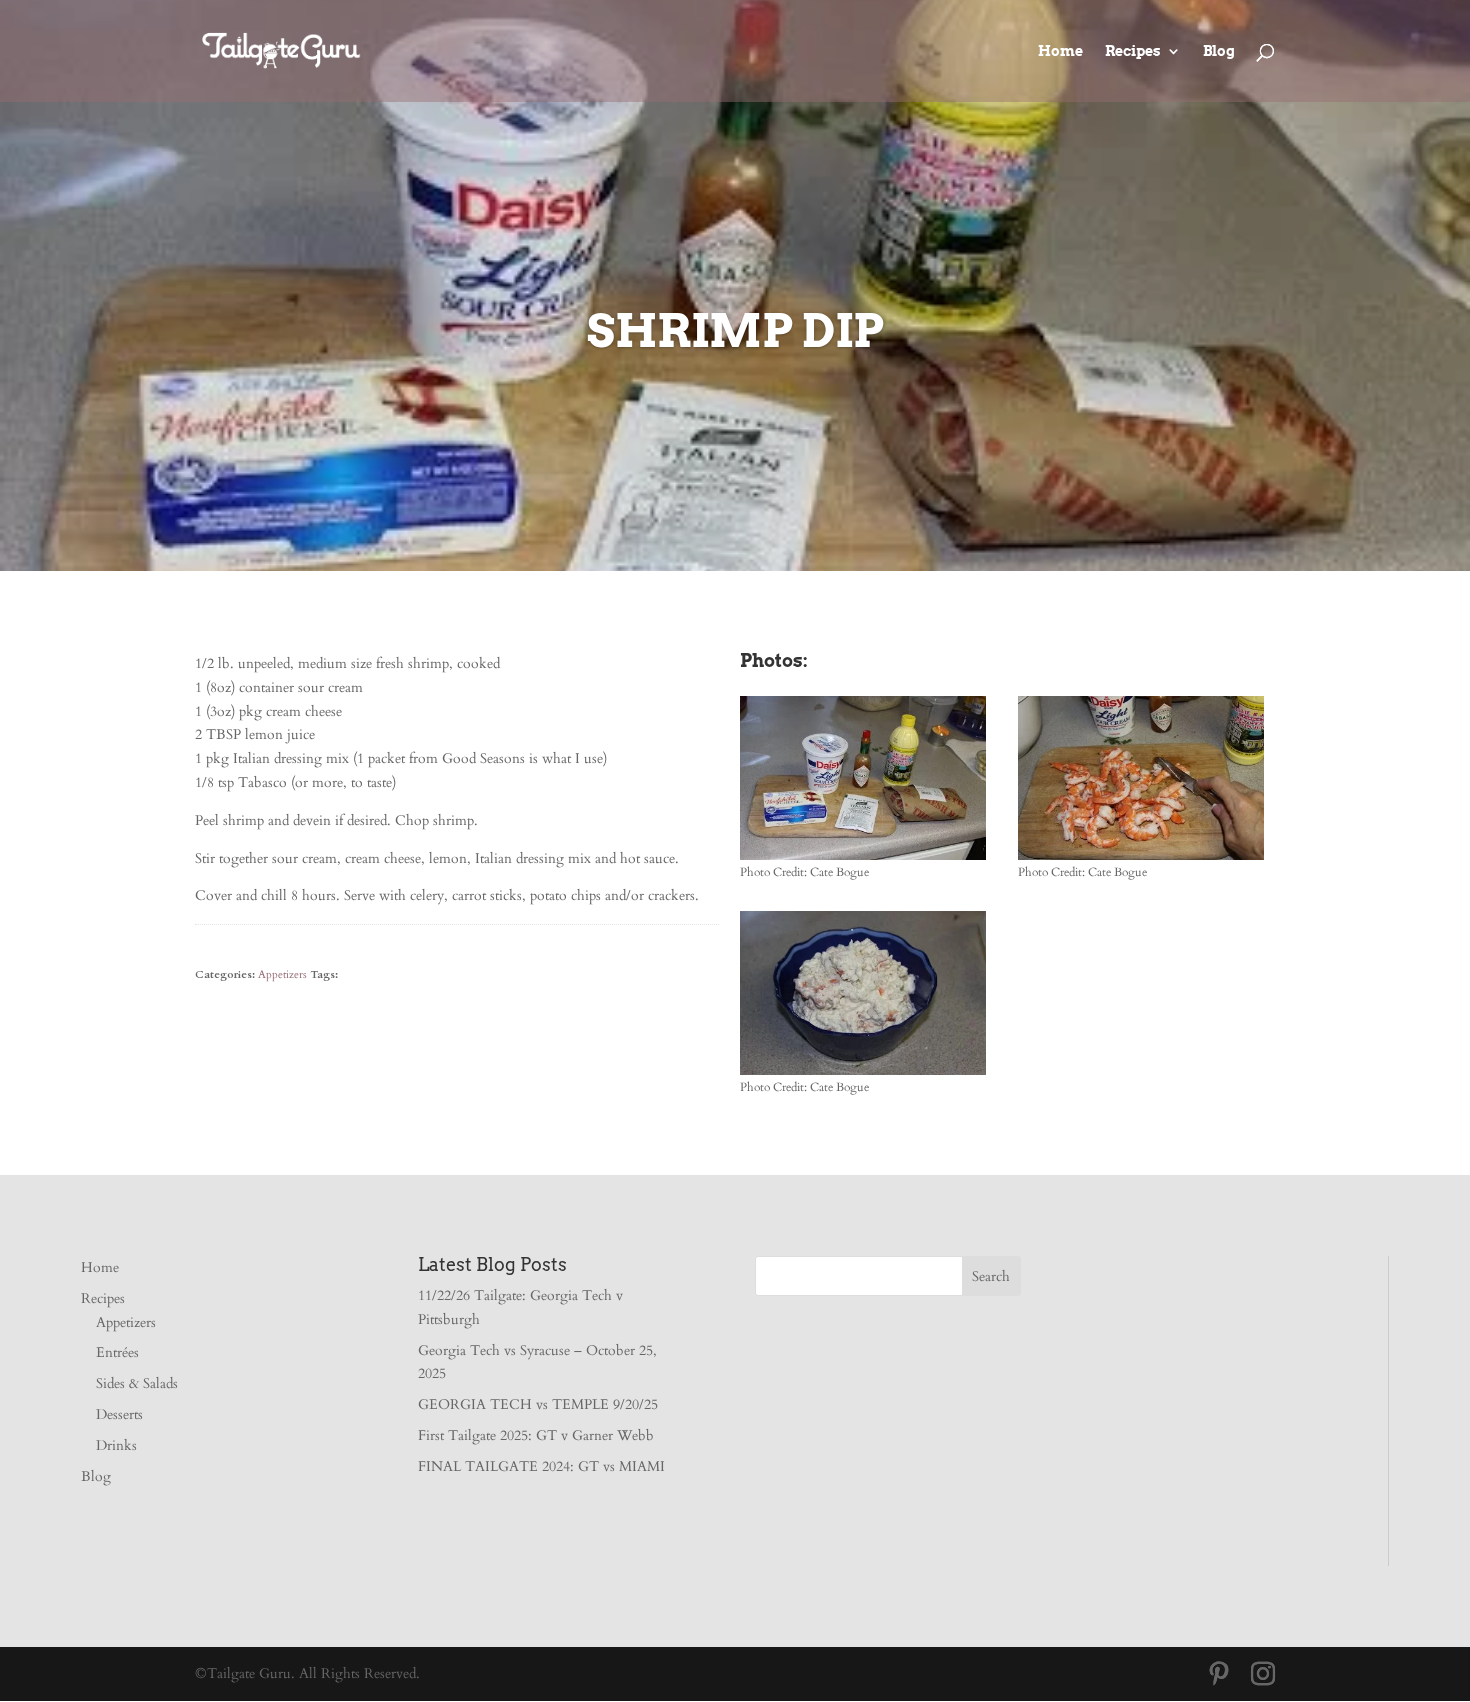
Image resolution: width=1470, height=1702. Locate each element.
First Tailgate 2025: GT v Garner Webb (536, 1435)
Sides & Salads (137, 1383)
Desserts (119, 1414)
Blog (1219, 51)
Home (1060, 51)
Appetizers (282, 974)
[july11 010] (863, 1074)
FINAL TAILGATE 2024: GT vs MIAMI (541, 1466)
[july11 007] (863, 859)
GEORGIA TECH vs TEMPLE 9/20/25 (538, 1404)
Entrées (117, 1352)
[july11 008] (1141, 859)
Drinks (116, 1445)
